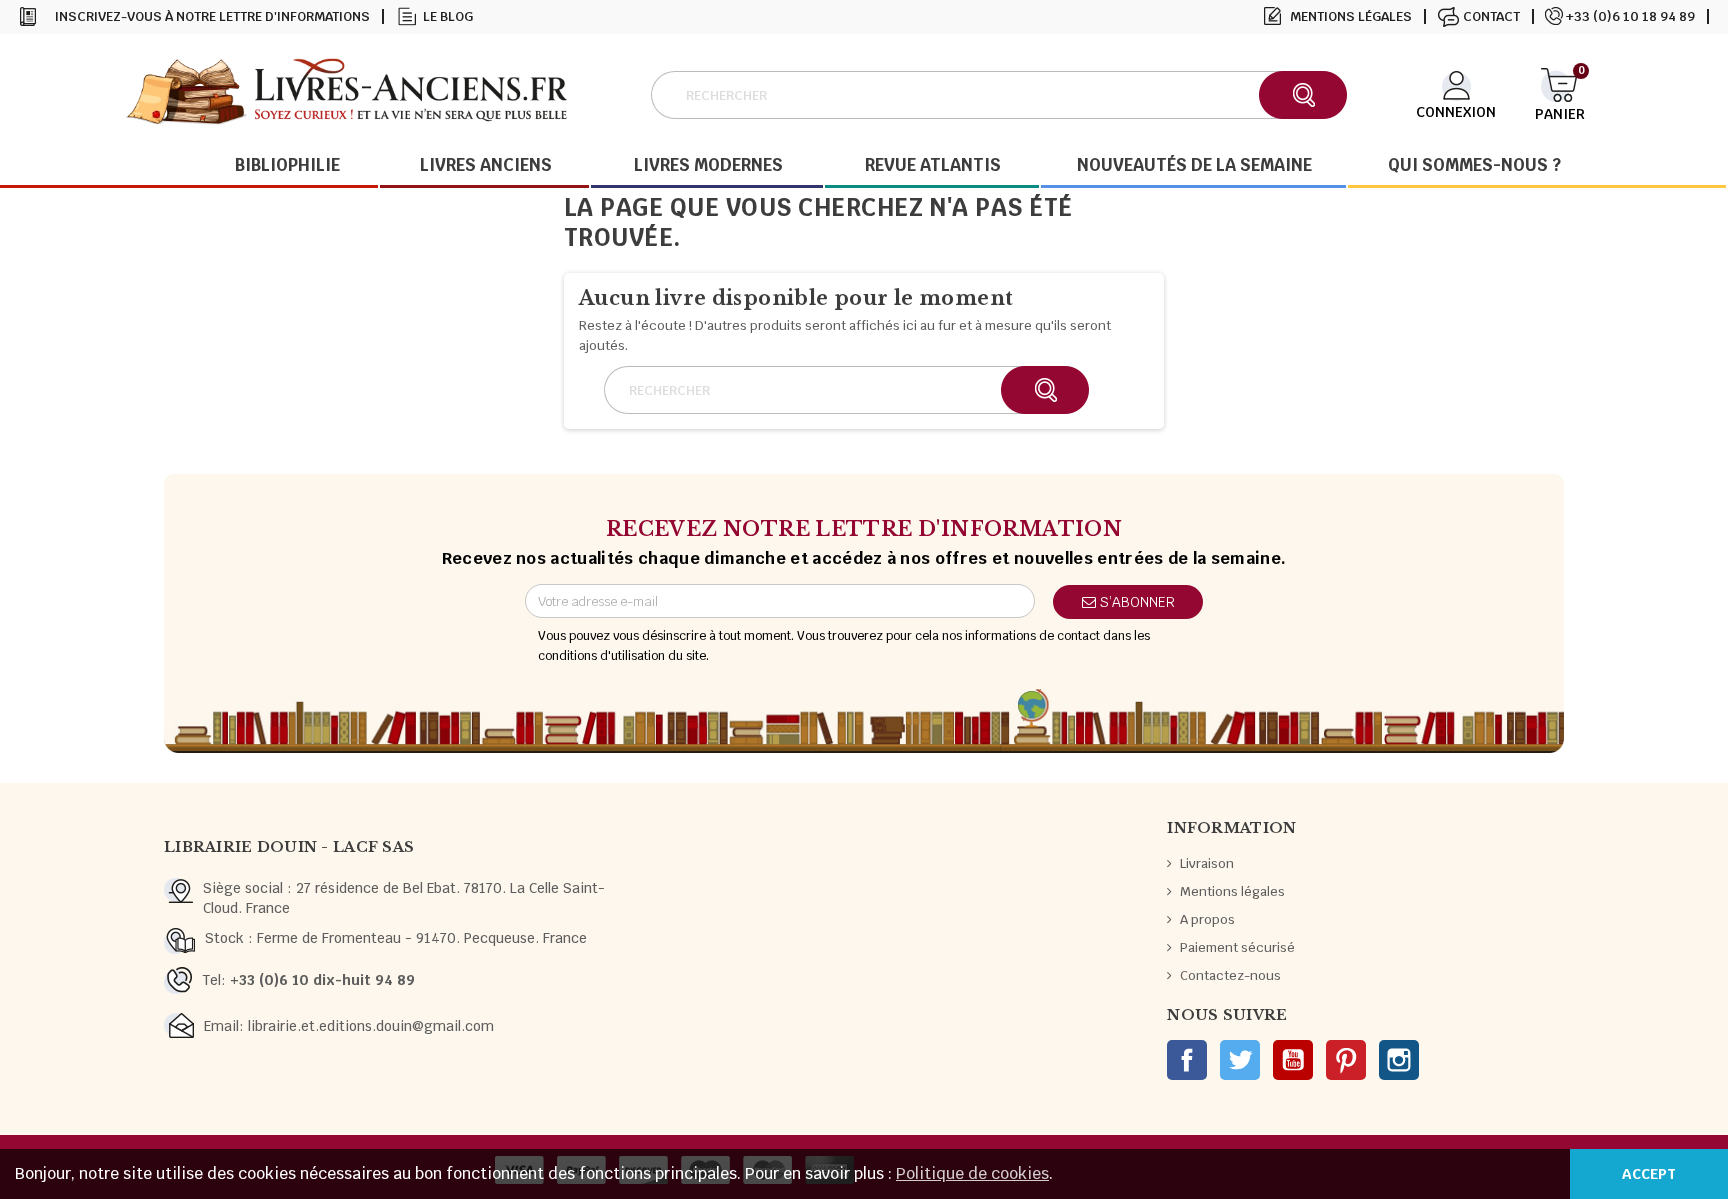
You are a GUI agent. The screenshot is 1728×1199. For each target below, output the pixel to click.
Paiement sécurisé (1237, 947)
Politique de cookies (972, 1173)
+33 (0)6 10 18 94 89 (1630, 16)
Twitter (1240, 1060)
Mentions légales (1351, 16)
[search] (1303, 95)
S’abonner (1135, 602)
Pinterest (1346, 1060)
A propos (1207, 919)
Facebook (1187, 1060)
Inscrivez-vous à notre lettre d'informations (212, 16)
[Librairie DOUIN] (346, 94)
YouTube (1293, 1060)
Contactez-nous (1230, 975)
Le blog (448, 16)
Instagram (1399, 1060)
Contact (1491, 16)
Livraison (1207, 863)
